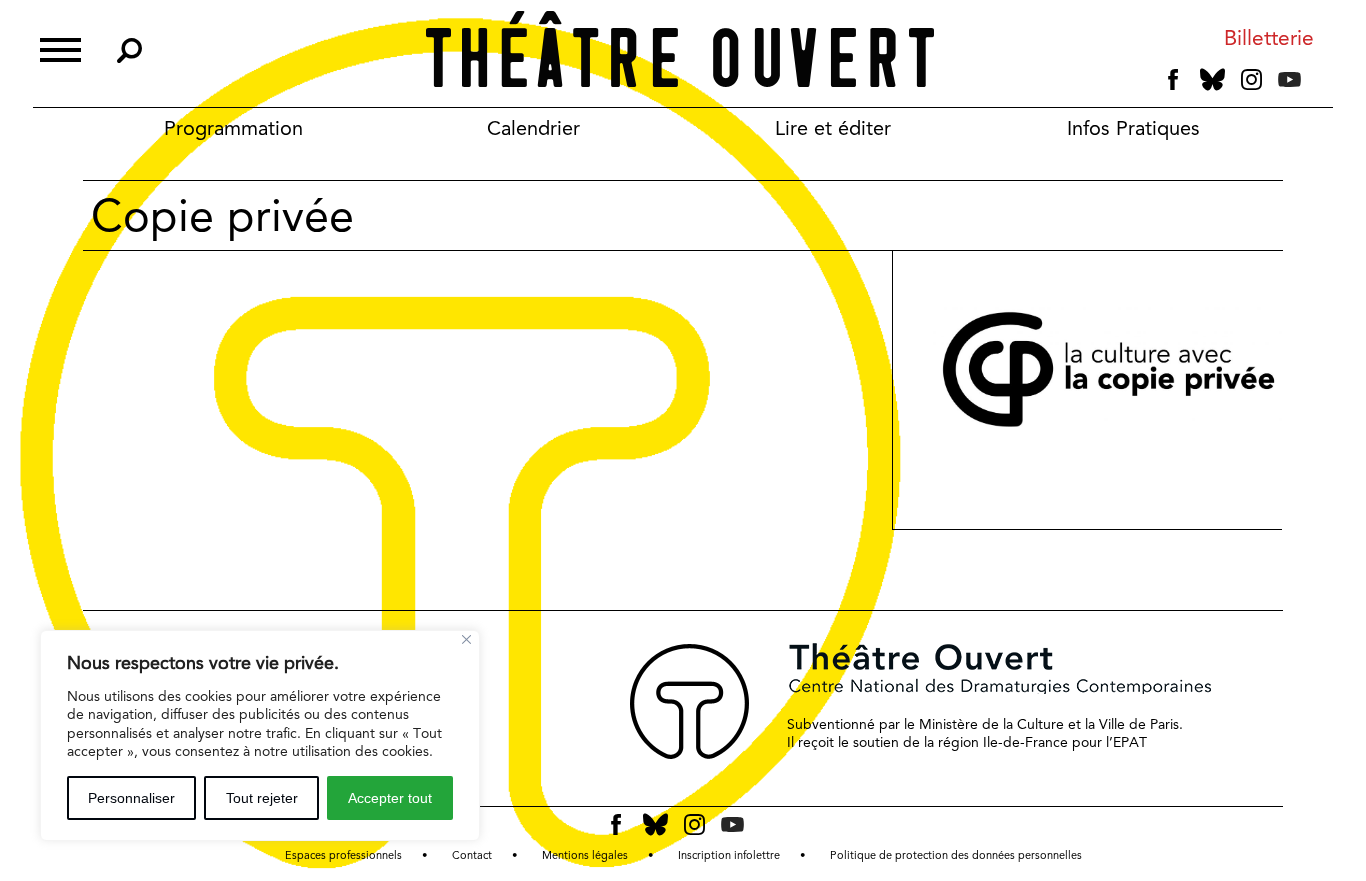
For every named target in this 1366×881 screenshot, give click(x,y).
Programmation (233, 128)
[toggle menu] (60, 47)
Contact (472, 855)
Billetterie (1269, 38)
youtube (1289, 79)
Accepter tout (390, 798)
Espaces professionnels (343, 855)
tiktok (1317, 84)
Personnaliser (131, 798)
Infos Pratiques (1133, 128)
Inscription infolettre (729, 855)
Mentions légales (585, 855)
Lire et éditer (833, 128)
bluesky (1212, 79)
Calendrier (533, 128)
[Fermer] (466, 639)
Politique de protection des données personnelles (956, 855)
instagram (1251, 80)
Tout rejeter (262, 798)
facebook (1173, 80)
